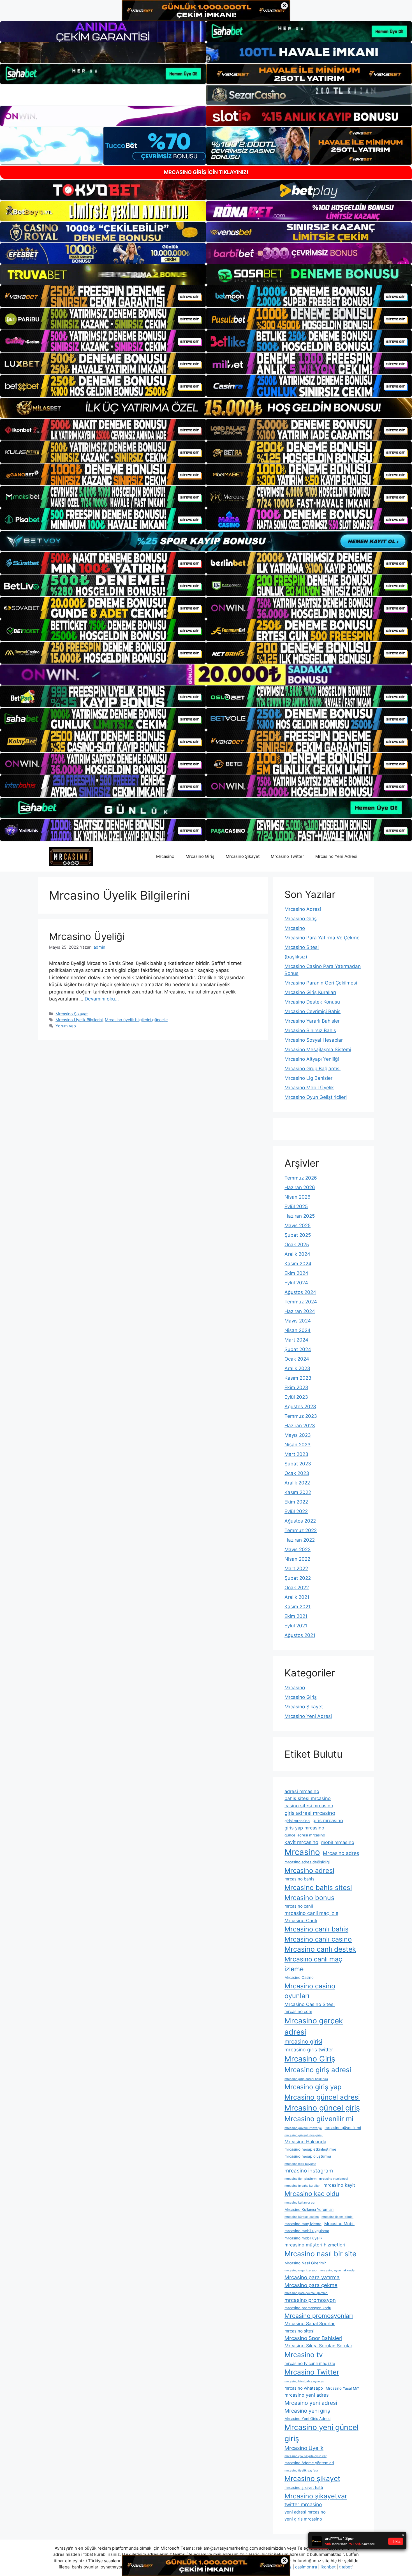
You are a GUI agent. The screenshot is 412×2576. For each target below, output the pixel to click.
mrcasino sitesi (299, 2331)
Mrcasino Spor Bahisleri (313, 2338)
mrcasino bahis (299, 1879)
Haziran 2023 (300, 1426)
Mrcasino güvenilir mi (319, 2119)
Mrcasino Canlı (301, 1921)
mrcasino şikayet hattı (304, 2487)
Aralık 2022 (297, 1483)
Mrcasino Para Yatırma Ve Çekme (322, 938)
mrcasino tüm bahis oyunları (304, 2381)
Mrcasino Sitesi (302, 947)
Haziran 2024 (300, 1311)
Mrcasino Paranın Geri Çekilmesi (321, 983)
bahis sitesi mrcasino (308, 1798)
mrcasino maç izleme (303, 2224)
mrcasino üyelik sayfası (301, 2470)
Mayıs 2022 (298, 1549)
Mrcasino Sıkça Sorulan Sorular (318, 2346)
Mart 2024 (296, 1340)
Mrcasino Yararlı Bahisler (312, 1021)
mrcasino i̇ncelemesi (334, 2179)
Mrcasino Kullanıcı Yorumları (309, 2209)
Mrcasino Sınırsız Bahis (310, 1030)
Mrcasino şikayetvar (316, 2496)
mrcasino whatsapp (304, 2388)
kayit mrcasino (301, 1842)
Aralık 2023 (297, 1368)
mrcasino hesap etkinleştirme (310, 2149)
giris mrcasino (328, 1820)
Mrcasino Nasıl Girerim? (305, 2263)
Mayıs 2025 (298, 1226)
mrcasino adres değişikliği (307, 1862)
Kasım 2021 (298, 1607)
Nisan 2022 (297, 1559)
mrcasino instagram (309, 2170)
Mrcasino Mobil (339, 2224)
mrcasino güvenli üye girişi (304, 2135)
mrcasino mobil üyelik (303, 2238)
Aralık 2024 (297, 1254)
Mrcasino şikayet (312, 2478)
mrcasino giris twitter (309, 2050)
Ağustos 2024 (300, 1292)
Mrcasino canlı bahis (316, 1929)
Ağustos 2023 (300, 1407)
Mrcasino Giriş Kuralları (310, 992)
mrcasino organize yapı (301, 2270)
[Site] (103, 296)
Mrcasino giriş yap (313, 2087)
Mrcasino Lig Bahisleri (309, 1078)
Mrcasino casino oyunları (310, 1991)
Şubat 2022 (298, 1578)
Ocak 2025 (297, 1245)
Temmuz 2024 (301, 1302)
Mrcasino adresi (309, 1870)
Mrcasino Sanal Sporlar (310, 2324)
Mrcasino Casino (299, 1977)
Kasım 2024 (298, 1264)
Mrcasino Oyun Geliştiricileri (316, 1097)
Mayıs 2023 (298, 1435)
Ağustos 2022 (300, 1521)
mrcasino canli (299, 1906)
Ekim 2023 (296, 1387)
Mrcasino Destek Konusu (312, 1002)
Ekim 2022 (296, 1502)
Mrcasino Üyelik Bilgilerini (79, 1020)
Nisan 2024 (298, 1330)
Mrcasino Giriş (200, 856)
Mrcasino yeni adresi (311, 2403)
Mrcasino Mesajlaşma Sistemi (318, 1050)
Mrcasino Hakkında (305, 2142)
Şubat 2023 (298, 1464)
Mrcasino (165, 856)
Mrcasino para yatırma (312, 2277)
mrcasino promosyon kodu (308, 2308)
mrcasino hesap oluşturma (308, 2156)
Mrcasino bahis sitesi (318, 1888)
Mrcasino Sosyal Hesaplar (314, 1040)
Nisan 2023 (298, 1445)
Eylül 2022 (296, 1511)
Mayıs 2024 (298, 1321)
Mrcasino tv (304, 2355)
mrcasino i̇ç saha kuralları (303, 2186)
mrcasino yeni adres (307, 2395)
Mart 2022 (296, 1569)
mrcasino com (298, 2011)
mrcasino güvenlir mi (343, 2128)
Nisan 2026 (298, 1197)
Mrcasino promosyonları (319, 2316)
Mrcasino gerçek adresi (314, 2026)
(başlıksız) (296, 957)
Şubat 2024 (298, 1349)
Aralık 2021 (297, 1597)
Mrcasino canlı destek (320, 1949)
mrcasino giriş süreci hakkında (306, 2079)
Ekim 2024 (296, 1273)
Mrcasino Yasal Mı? (342, 2388)
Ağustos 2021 (300, 1635)
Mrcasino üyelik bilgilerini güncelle (136, 1020)
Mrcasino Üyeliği (87, 936)
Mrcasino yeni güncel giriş (321, 2433)
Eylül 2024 (296, 1283)
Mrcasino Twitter (287, 856)
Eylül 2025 (296, 1206)
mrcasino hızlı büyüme (300, 2164)
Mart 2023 (296, 1454)
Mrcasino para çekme (311, 2285)
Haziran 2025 (300, 1216)
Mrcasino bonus (309, 1898)
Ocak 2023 (297, 1473)
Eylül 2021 (296, 1626)
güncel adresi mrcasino (305, 1835)
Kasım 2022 (298, 1492)
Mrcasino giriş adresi (318, 2070)
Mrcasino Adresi (303, 909)
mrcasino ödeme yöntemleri (309, 2463)
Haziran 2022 (300, 1540)
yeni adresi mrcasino (305, 2512)
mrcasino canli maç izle (311, 1913)
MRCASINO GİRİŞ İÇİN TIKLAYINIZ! (206, 172)
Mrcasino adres (341, 1853)
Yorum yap (66, 1026)
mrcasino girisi (303, 2042)
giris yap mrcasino (304, 1828)
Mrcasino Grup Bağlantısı (313, 1069)
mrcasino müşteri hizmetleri (315, 2245)
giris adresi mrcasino (310, 1813)
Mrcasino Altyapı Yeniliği (312, 1059)
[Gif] (206, 408)
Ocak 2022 (297, 1588)
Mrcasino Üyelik (304, 2448)
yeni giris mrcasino (303, 2519)
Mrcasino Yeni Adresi (336, 856)
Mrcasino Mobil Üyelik (309, 1088)
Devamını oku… (102, 999)
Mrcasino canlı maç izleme (313, 1964)
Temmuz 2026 (301, 1178)
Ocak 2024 (297, 1359)
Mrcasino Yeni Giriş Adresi (307, 2419)
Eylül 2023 (296, 1397)
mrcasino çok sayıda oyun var (305, 2456)
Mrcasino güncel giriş (322, 2108)
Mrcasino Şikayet (243, 856)
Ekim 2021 (296, 1616)
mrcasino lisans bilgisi (337, 2217)
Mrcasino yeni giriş (307, 2411)
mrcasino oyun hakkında (337, 2270)
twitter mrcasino (303, 2504)
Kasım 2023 (298, 1378)
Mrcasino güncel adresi (322, 2097)
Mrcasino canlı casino (318, 1939)
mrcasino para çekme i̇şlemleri (306, 2293)
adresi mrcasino (302, 1791)
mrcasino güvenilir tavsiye (303, 2128)
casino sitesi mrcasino (309, 1806)
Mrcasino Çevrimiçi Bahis (313, 1011)
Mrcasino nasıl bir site (320, 2254)
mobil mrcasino (338, 1842)
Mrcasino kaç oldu (312, 2194)
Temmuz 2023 (301, 1416)
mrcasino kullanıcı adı (300, 2203)
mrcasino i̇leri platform (300, 2179)
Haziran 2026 (300, 1187)
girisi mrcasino (297, 1821)
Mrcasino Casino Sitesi (310, 2004)
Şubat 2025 (298, 1235)
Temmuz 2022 (301, 1530)
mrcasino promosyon (310, 2300)
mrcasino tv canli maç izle (310, 2363)
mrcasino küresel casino (302, 2217)
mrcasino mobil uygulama (307, 2231)
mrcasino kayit (339, 2185)
